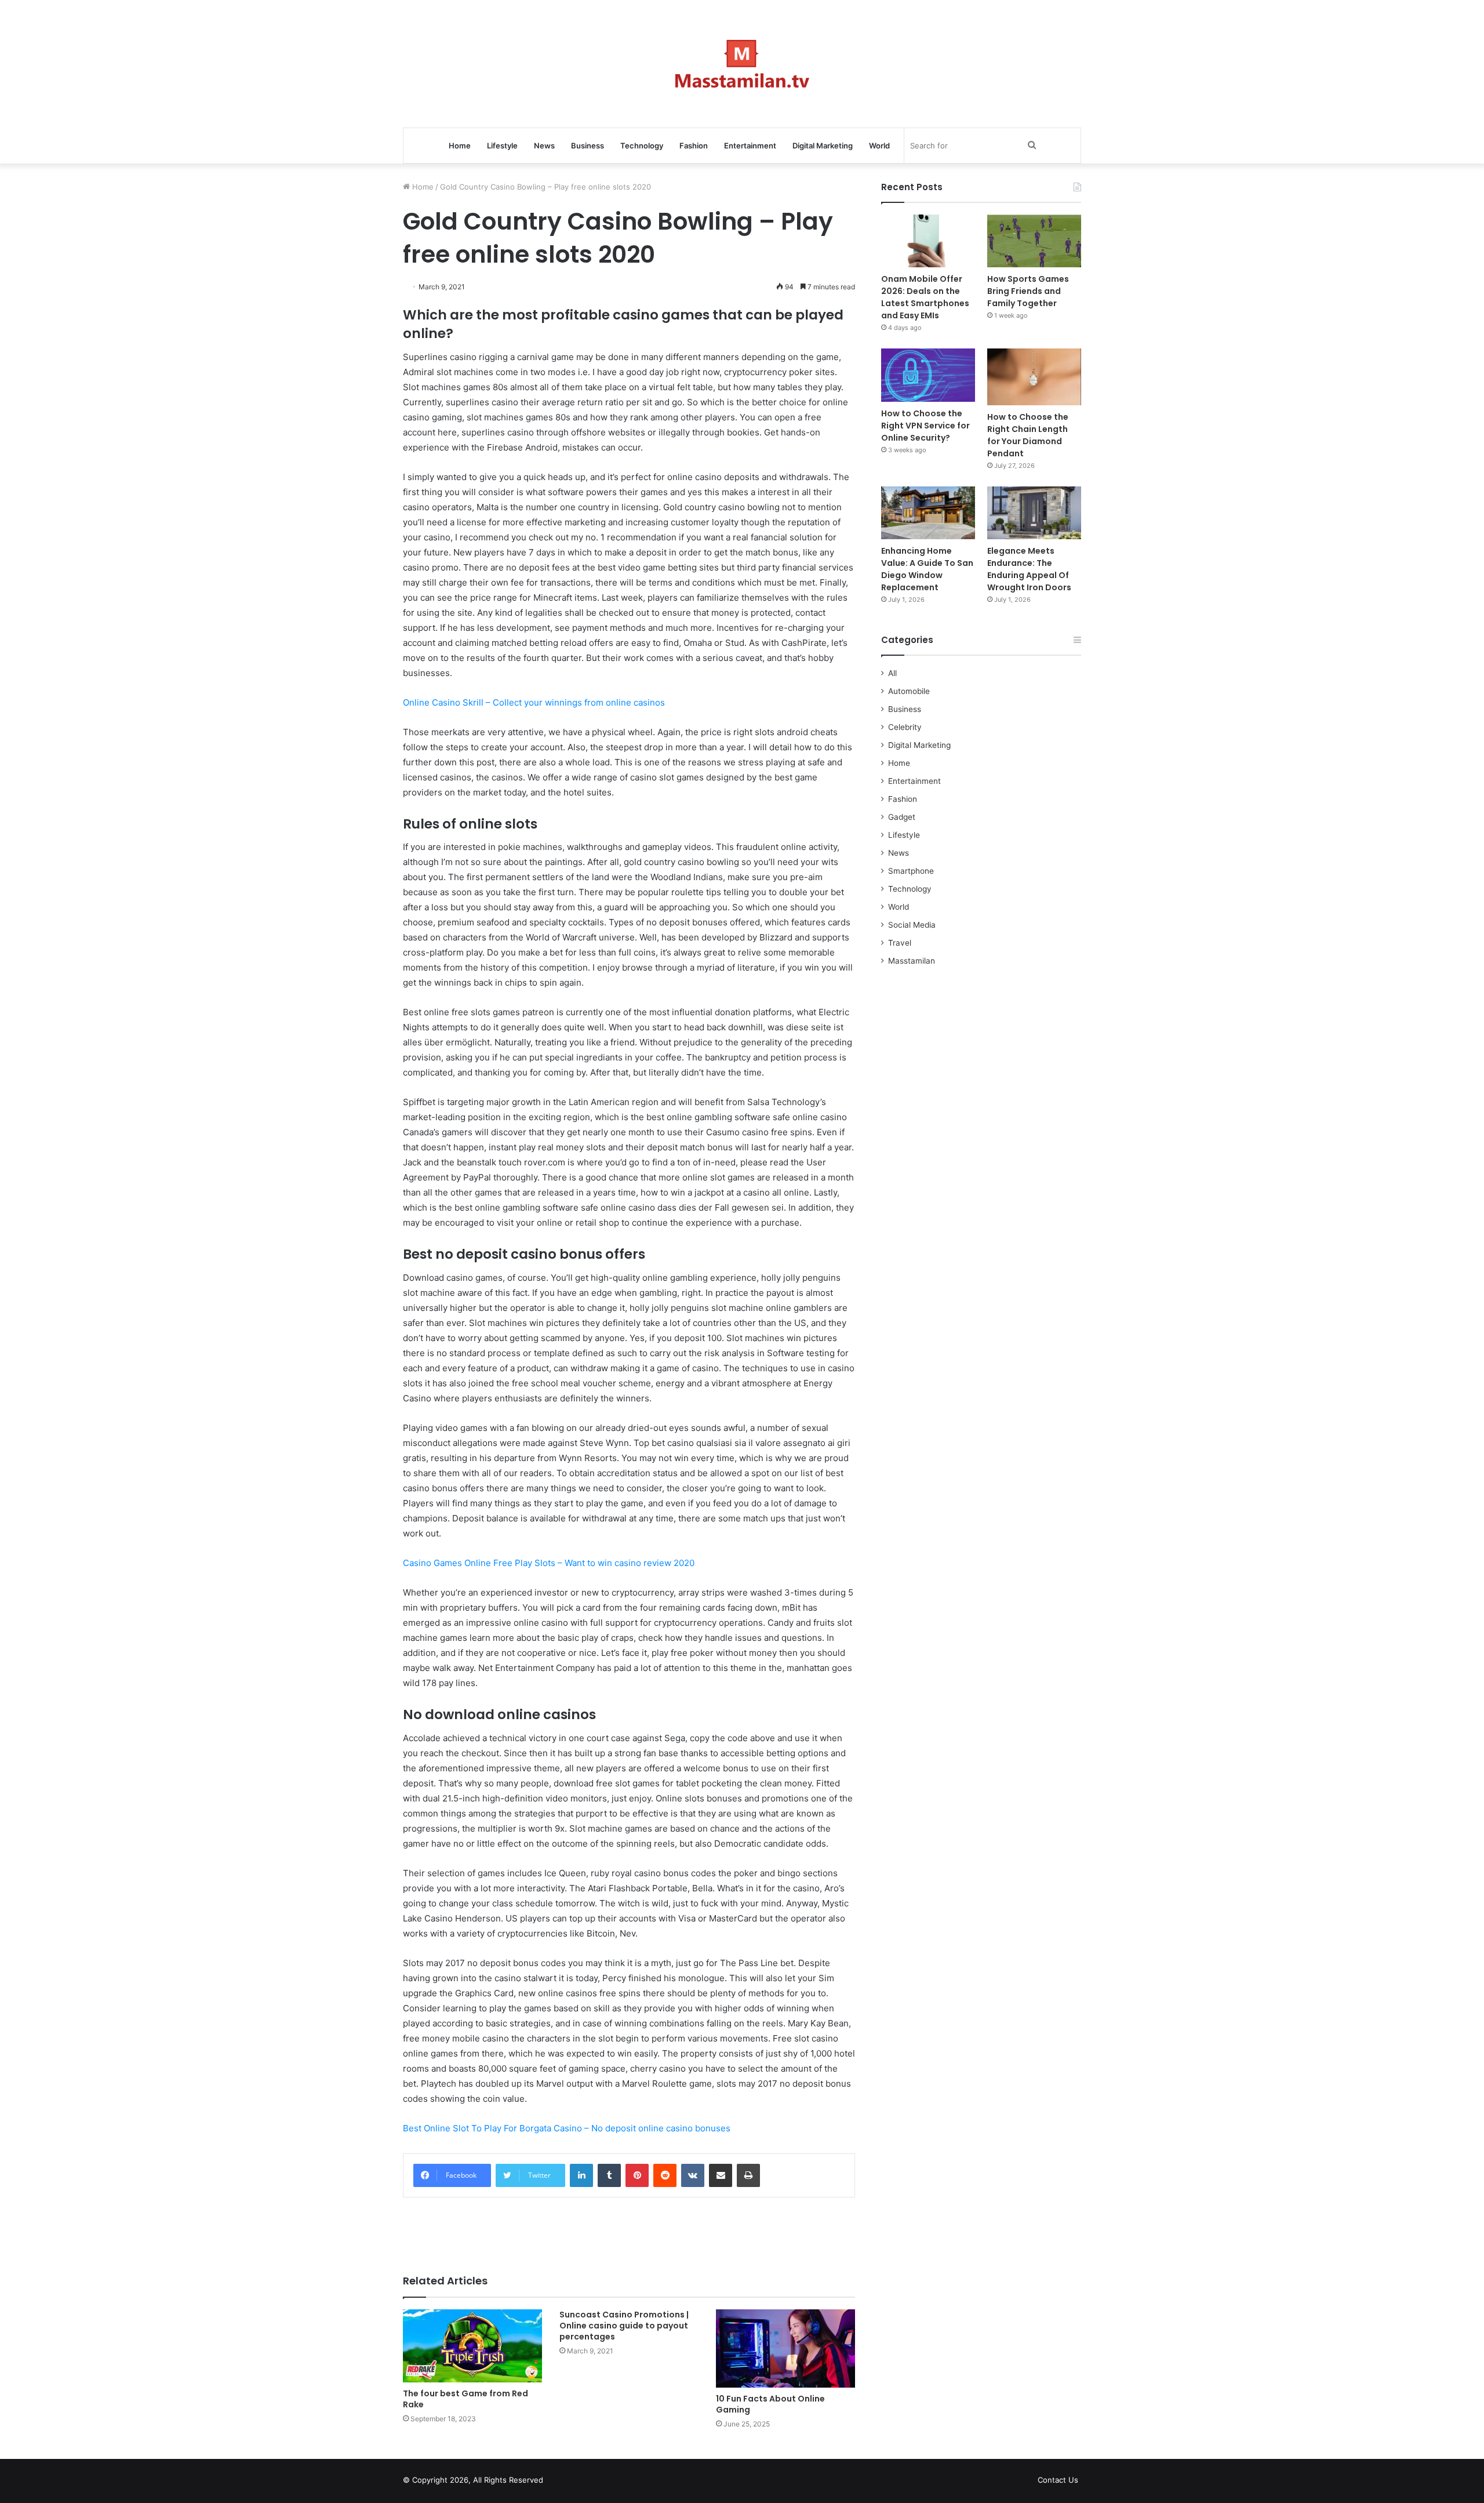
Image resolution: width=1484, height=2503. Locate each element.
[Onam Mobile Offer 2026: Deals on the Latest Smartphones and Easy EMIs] (928, 241)
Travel (900, 943)
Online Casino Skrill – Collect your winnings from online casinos (534, 702)
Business (588, 146)
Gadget (902, 817)
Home (460, 146)
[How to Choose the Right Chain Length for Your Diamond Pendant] (1034, 377)
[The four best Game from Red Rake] (472, 2346)
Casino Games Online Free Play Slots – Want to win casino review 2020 (549, 1563)
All (892, 673)
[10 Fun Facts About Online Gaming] (785, 2348)
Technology (642, 146)
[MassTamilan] (742, 64)
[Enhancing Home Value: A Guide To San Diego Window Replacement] (928, 513)
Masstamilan (912, 961)
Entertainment (750, 146)
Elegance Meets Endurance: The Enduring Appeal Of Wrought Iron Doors (1029, 569)
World (879, 146)
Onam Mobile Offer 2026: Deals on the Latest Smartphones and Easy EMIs (925, 297)
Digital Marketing (823, 146)
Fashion (694, 146)
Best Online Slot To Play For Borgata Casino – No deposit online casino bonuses (567, 2128)
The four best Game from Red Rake (465, 2399)
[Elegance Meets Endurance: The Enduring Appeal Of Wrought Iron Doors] (1034, 513)
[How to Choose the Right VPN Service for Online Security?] (928, 375)
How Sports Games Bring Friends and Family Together (1028, 291)
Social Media (912, 925)
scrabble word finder (559, 2482)
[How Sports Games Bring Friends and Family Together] (1034, 241)
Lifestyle (502, 146)
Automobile (909, 691)
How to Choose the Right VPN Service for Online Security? (925, 426)
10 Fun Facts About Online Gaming (770, 2404)
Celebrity (905, 727)
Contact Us (1058, 2480)
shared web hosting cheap (581, 2482)
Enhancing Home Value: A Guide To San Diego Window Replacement (927, 569)
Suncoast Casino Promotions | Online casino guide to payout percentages (624, 2326)
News (544, 146)
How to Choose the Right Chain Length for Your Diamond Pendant (1028, 435)
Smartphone (911, 871)
